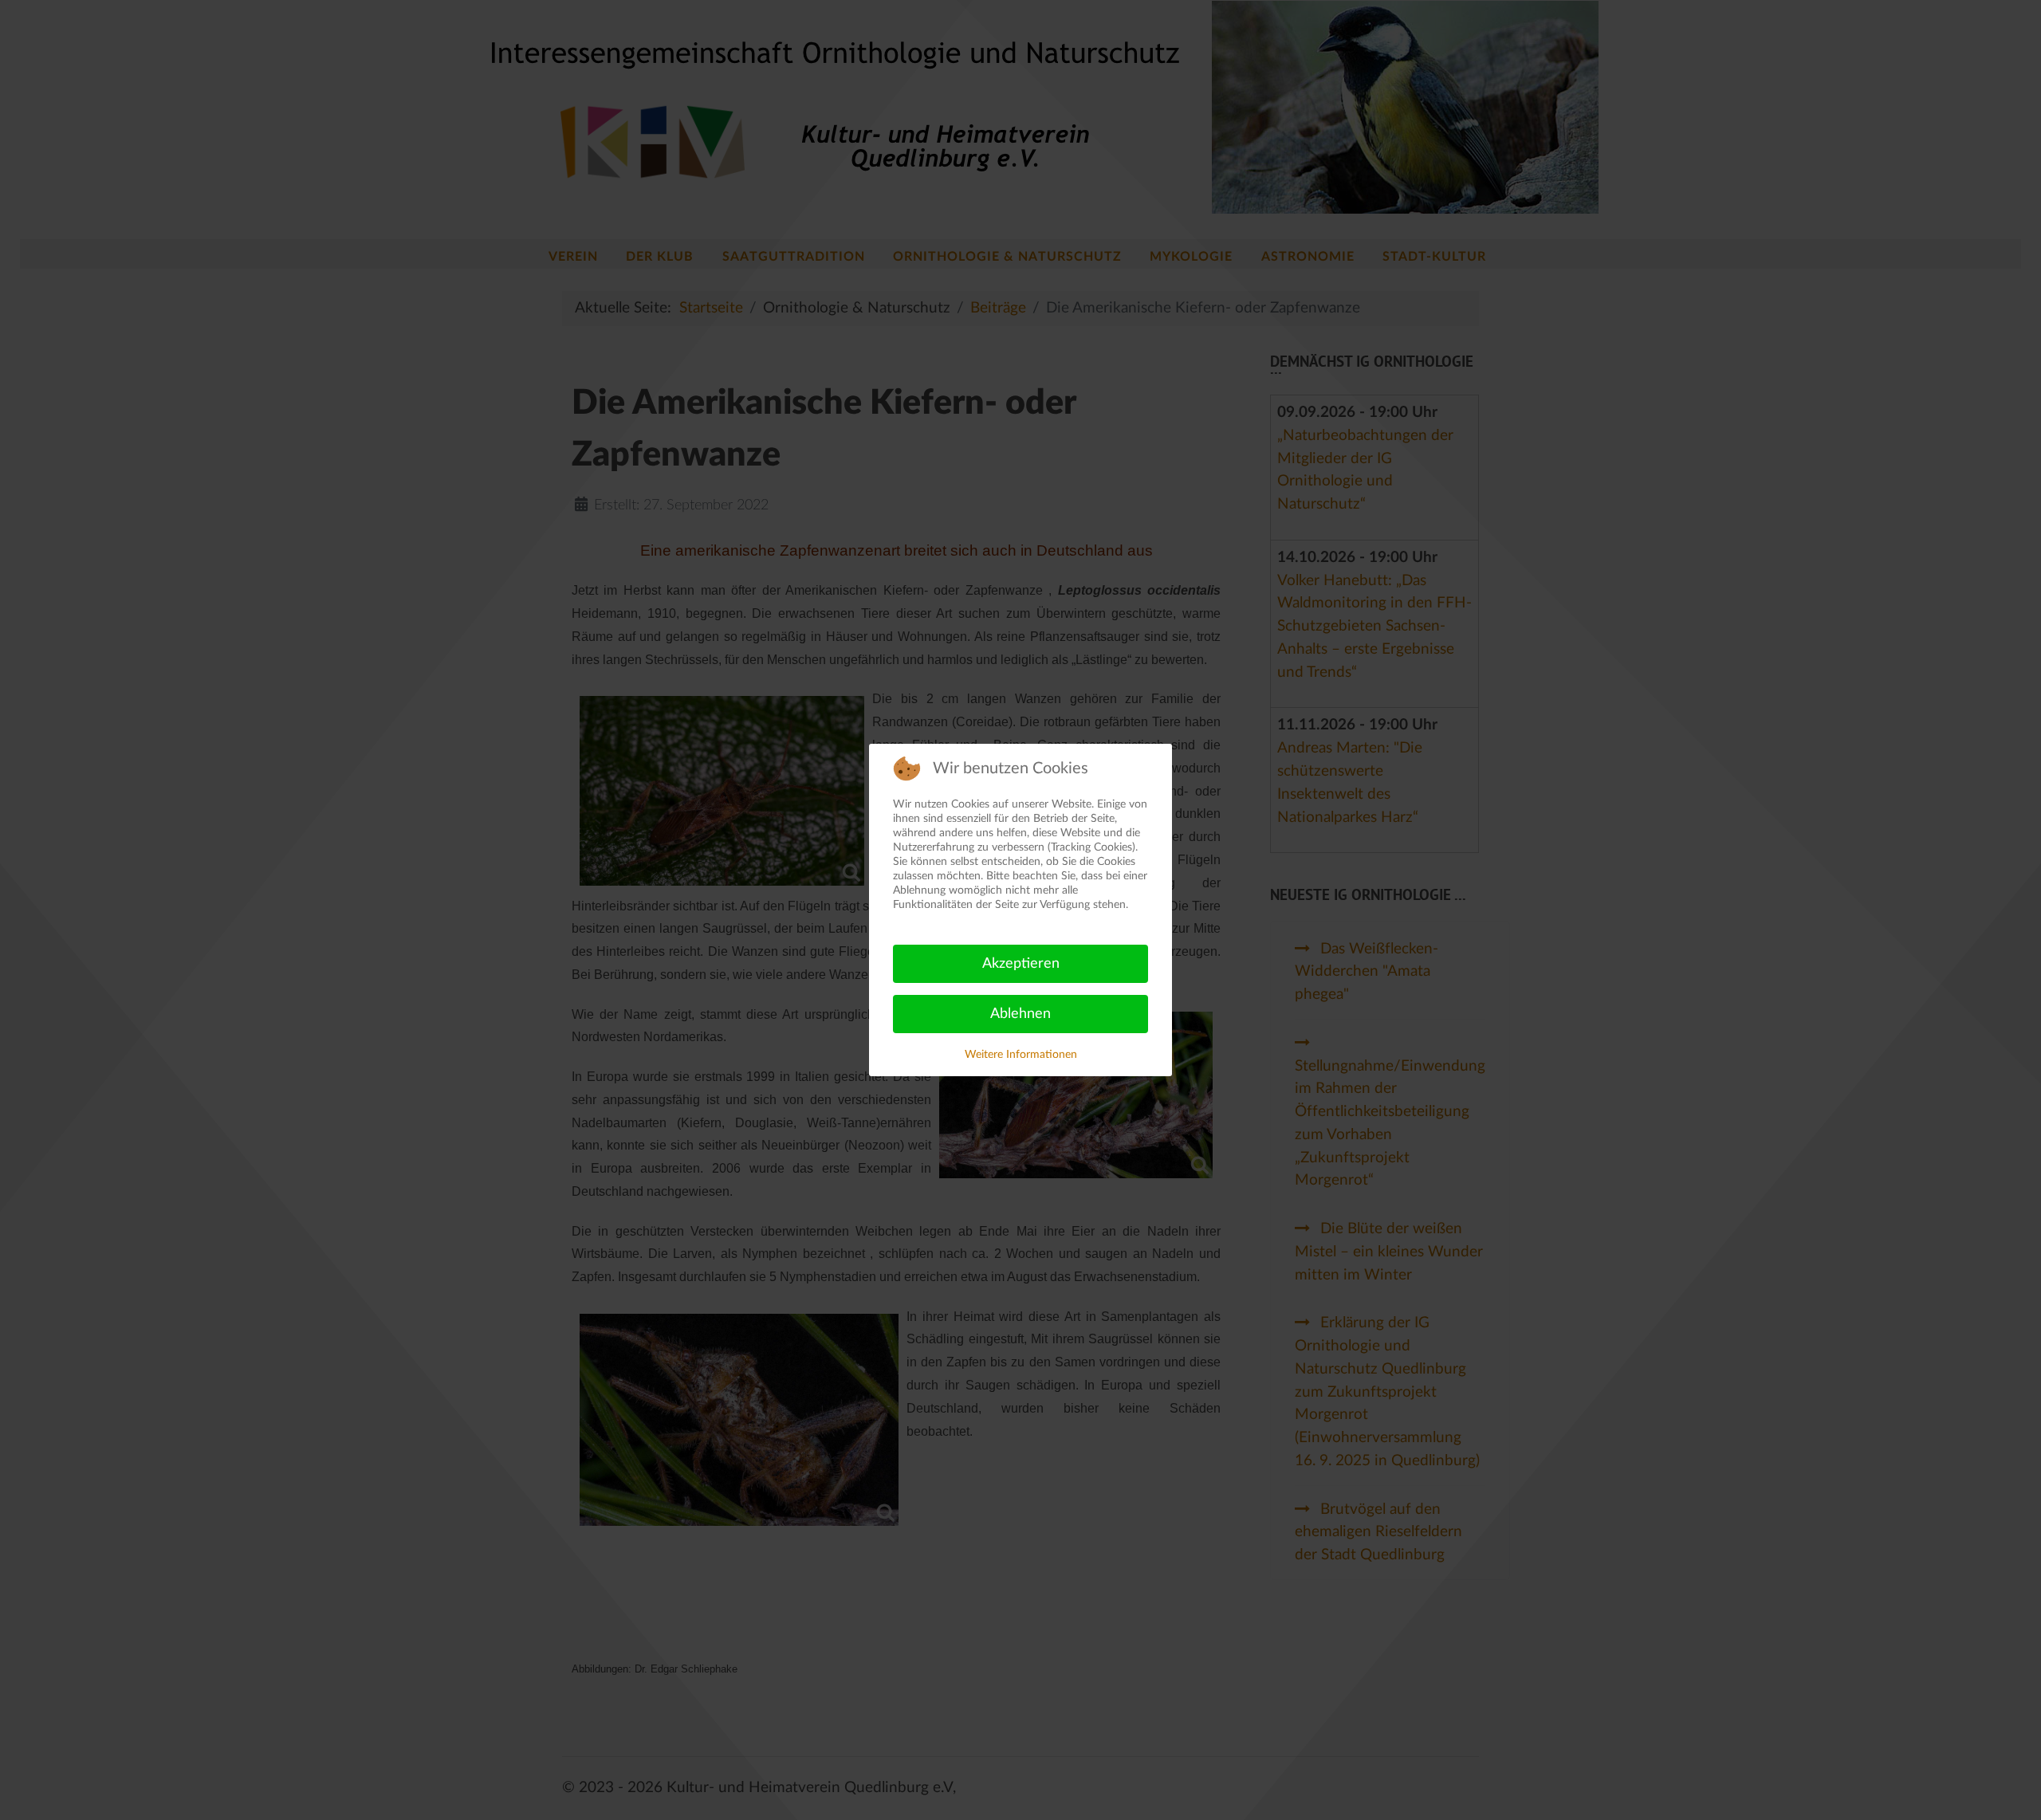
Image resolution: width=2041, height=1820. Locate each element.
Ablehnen (1020, 1014)
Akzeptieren (1021, 964)
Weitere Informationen (1021, 1055)
